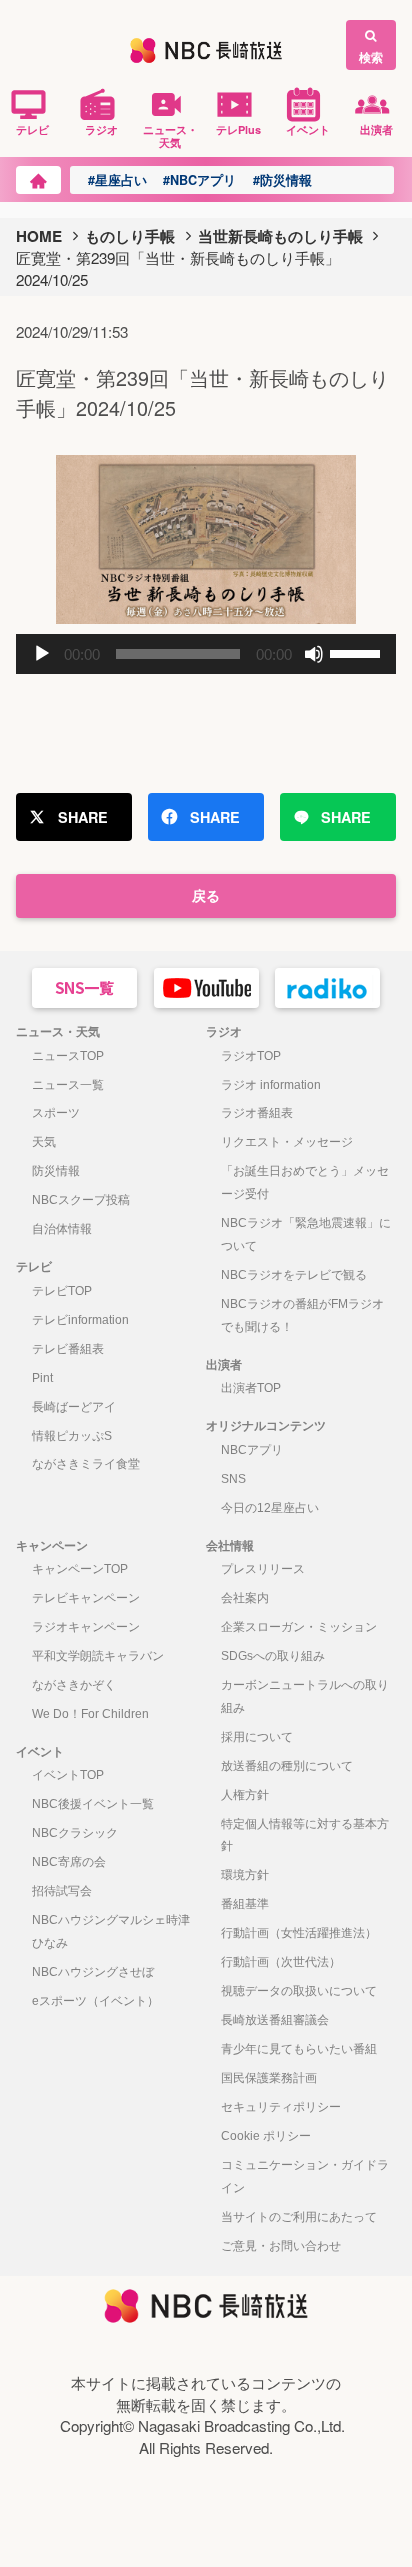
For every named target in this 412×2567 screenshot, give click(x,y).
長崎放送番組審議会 (275, 2020)
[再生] (42, 654)
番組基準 (245, 1904)
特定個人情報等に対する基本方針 (305, 1835)
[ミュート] (314, 654)
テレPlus (238, 129)
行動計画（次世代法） (281, 1962)
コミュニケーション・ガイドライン (305, 2176)
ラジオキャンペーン (86, 1627)
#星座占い (117, 180)
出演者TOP (251, 1388)
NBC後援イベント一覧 (93, 1804)
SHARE (83, 817)
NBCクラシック (75, 1833)
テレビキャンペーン (86, 1598)
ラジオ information (271, 1085)
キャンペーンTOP (80, 1569)
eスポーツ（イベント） (95, 2001)
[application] (205, 654)
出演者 (376, 129)
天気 (44, 1142)
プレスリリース (263, 1569)
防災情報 (56, 1171)
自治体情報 (62, 1229)
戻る (206, 895)
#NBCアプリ (199, 180)
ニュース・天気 (170, 135)
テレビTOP (62, 1291)
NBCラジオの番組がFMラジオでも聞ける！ (302, 1315)
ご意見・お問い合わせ (281, 2246)
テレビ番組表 (68, 1349)
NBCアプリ (252, 1450)
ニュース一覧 (68, 1085)
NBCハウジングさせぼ (93, 1972)
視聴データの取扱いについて (299, 1991)
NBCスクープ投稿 (81, 1200)
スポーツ (56, 1113)
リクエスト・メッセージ (287, 1142)
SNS (233, 1479)
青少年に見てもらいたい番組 (299, 2049)
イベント (308, 129)
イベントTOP (68, 1775)
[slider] (358, 652)
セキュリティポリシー (281, 2107)
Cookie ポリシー (266, 2136)
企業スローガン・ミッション (299, 1627)
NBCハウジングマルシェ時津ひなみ (111, 1931)
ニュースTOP (68, 1056)
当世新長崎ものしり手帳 (280, 236)
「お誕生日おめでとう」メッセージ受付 (305, 1182)
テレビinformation (80, 1320)
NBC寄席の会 (69, 1862)
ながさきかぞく (74, 1685)
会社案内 (245, 1598)
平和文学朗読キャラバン (98, 1656)
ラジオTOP (251, 1056)
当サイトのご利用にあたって (299, 2217)
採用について (257, 1737)
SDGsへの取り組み (273, 1656)
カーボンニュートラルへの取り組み (305, 1696)
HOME (39, 236)
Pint (42, 1378)
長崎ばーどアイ (74, 1407)
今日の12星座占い (270, 1508)
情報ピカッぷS (72, 1436)
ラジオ (101, 129)
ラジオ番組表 (257, 1113)
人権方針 (245, 1795)
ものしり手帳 (130, 236)
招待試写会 (62, 1891)
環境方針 (245, 1875)
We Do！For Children (90, 1714)
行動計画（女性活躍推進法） (299, 1933)
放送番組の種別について (287, 1766)
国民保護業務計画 (269, 2078)
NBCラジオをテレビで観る (294, 1275)
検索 (371, 57)
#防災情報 (282, 180)
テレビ (32, 129)
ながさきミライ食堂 (86, 1464)
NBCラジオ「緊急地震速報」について (306, 1234)
